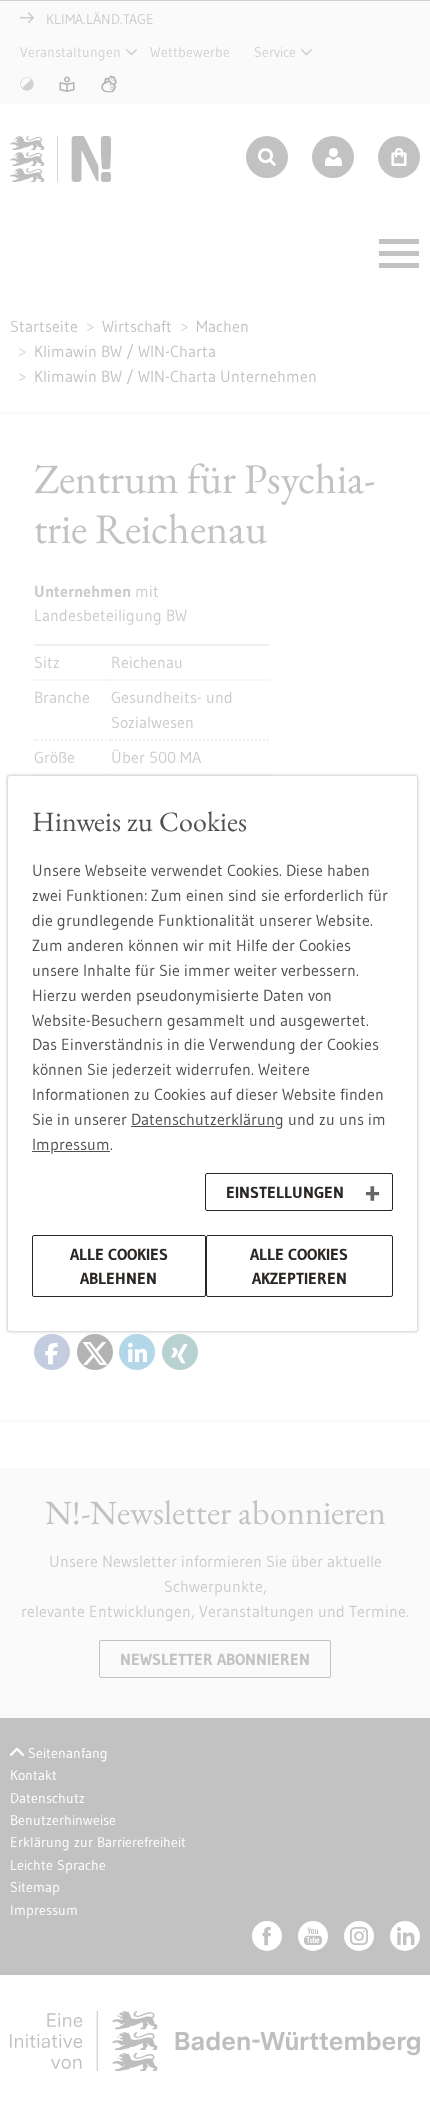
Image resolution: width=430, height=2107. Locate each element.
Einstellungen (285, 1192)
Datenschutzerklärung (207, 1119)
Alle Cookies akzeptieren (299, 1266)
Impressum (71, 1144)
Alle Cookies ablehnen (119, 1266)
